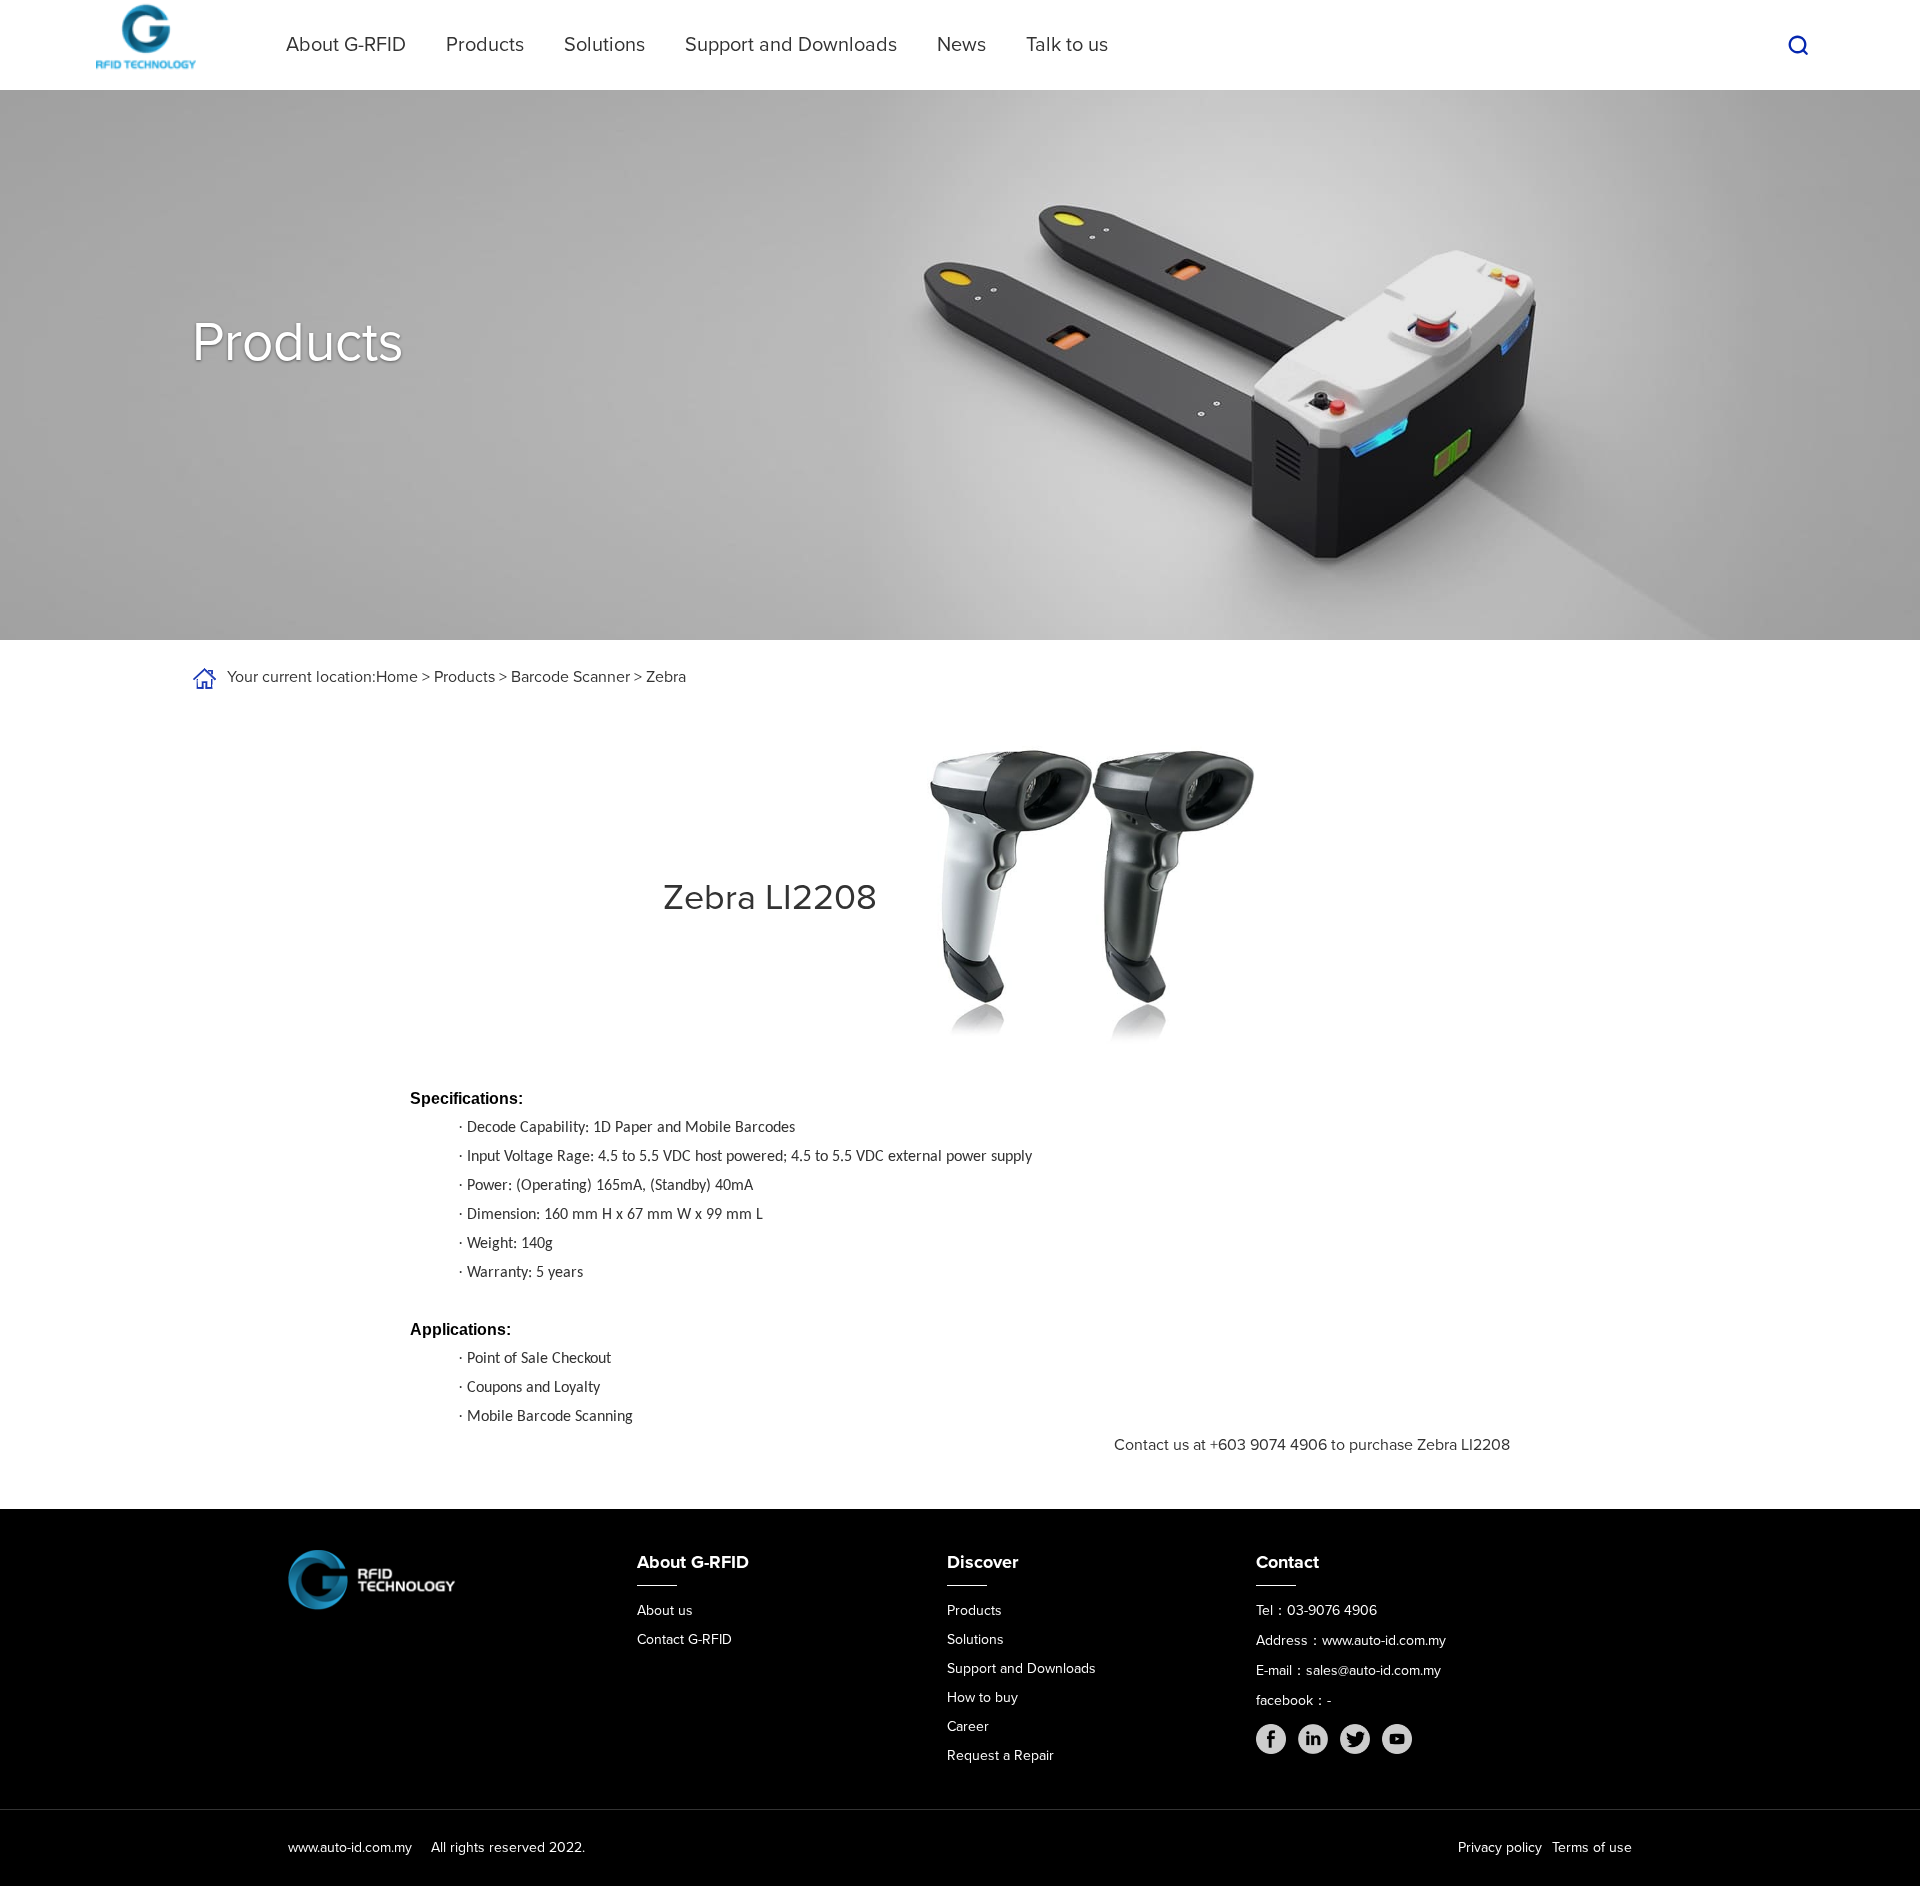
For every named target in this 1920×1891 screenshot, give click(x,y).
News (961, 45)
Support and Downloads (791, 45)
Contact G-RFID (684, 1639)
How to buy (982, 1697)
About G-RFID (346, 45)
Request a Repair (1000, 1755)
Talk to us (1067, 45)
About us (665, 1610)
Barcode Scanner (570, 677)
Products (485, 45)
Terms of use (1592, 1847)
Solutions (604, 45)
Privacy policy (1500, 1847)
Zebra (666, 677)
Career (968, 1726)
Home (397, 677)
